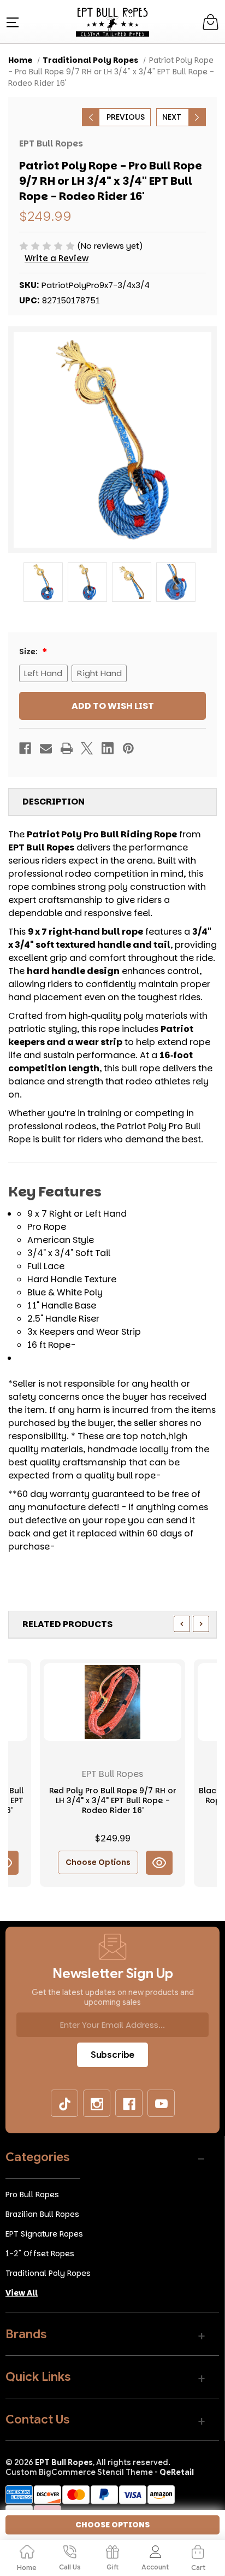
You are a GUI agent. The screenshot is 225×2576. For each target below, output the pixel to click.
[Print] (67, 748)
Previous (126, 117)
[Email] (46, 748)
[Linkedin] (108, 748)
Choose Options (98, 1862)
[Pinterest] (128, 748)
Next (172, 117)
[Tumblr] (65, 2104)
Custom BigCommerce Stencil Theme (79, 2472)
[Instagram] (97, 2104)
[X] (87, 748)
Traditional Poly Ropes (48, 2273)
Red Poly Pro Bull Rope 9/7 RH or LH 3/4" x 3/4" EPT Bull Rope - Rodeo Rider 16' (113, 1801)
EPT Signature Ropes (44, 2234)
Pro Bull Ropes (32, 2194)
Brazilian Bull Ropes (42, 2214)
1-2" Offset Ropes (40, 2254)
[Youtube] (162, 2104)
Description (54, 802)
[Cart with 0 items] (211, 22)
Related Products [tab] (67, 1624)
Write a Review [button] (57, 258)
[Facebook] (25, 748)
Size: (29, 652)
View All (22, 2293)
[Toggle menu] (11, 22)
